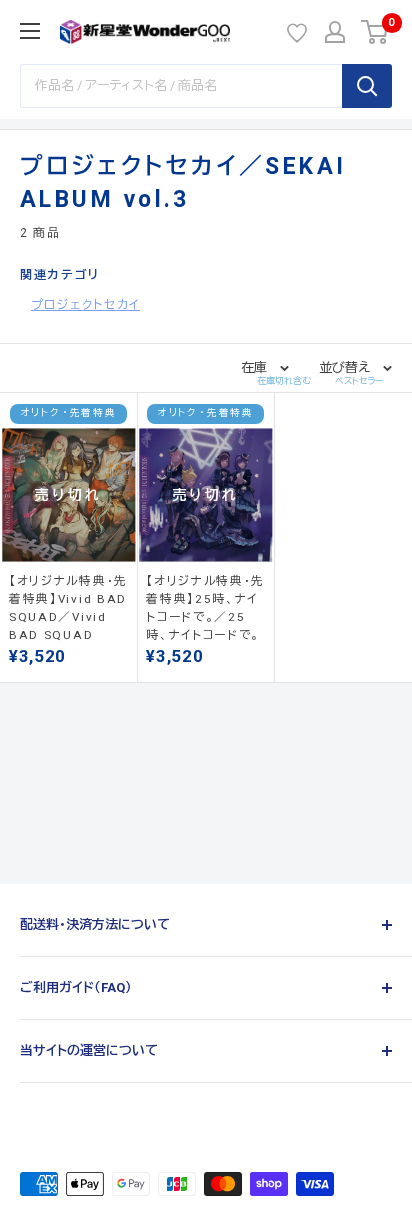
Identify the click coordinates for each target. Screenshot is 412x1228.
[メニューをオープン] (30, 31)
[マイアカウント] (335, 32)
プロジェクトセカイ (85, 305)
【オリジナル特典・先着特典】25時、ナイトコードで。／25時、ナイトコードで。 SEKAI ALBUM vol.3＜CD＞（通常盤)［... (205, 608)
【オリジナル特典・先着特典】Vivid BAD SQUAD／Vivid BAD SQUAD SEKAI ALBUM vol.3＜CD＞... (68, 608)
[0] (375, 32)
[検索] (367, 86)
